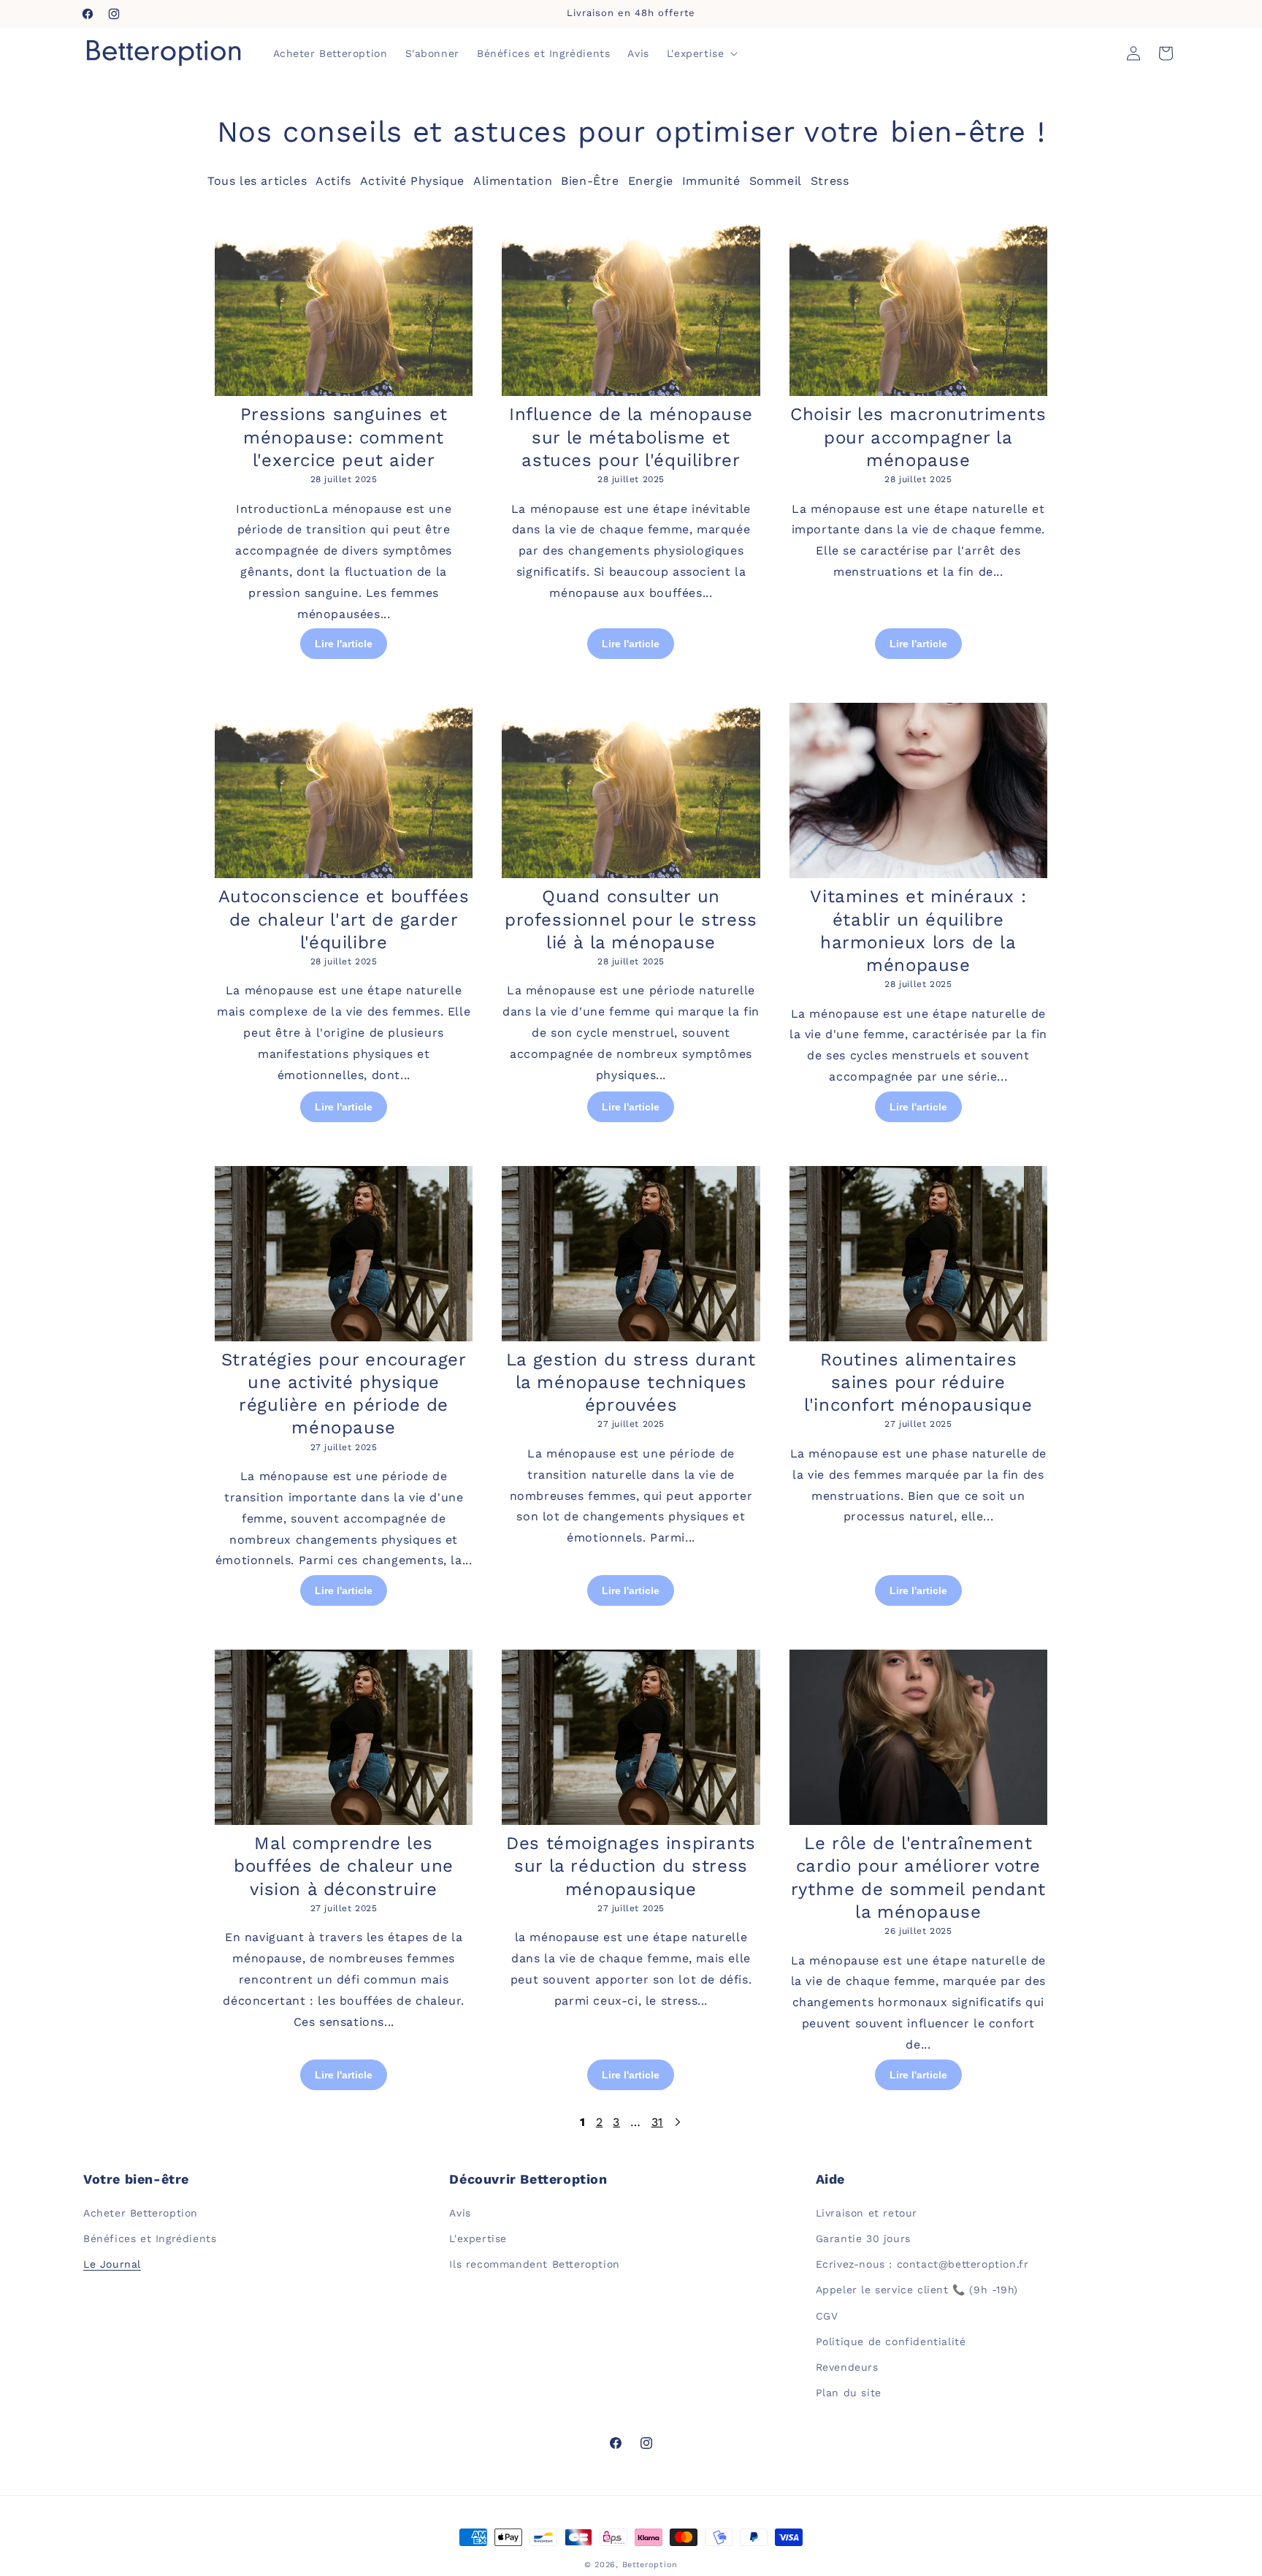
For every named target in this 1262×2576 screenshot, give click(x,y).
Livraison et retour (867, 2213)
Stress (830, 181)
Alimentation (513, 181)
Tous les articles (257, 181)
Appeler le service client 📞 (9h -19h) (917, 2290)
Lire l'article (344, 644)
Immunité (711, 181)
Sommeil (776, 181)
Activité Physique (412, 181)
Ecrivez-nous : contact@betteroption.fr (922, 2264)
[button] (701, 53)
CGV (827, 2316)
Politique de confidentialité (891, 2341)
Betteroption (650, 2565)
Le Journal (112, 2264)
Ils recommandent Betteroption (534, 2264)
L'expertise (478, 2238)
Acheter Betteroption (141, 2213)
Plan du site (849, 2393)
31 (657, 2122)
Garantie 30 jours (863, 2238)
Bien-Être (590, 181)
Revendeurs (847, 2367)
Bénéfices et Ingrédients (150, 2238)
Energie (651, 181)
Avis (460, 2213)
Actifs (333, 181)
